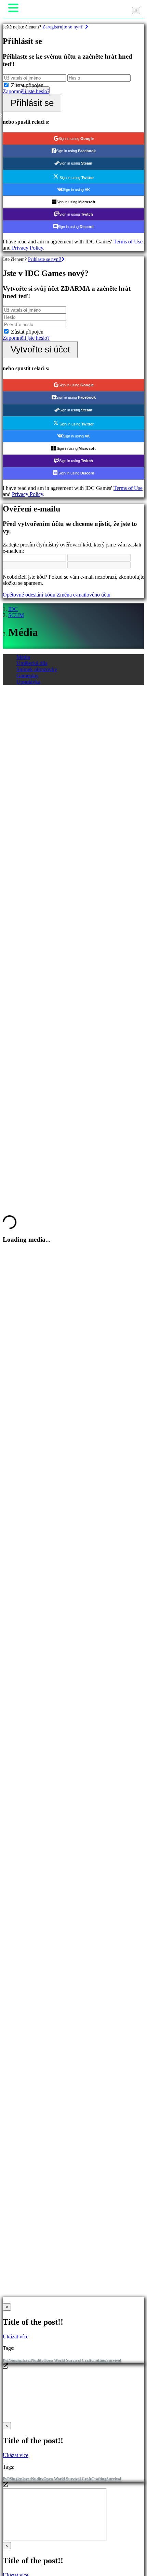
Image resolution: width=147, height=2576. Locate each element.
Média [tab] (23, 657)
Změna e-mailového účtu (84, 595)
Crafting (99, 2360)
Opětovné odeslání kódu (29, 595)
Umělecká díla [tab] (32, 663)
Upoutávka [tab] (28, 682)
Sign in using (76, 139)
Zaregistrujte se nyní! (64, 27)
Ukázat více (16, 2337)
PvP (6, 2360)
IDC (13, 609)
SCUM (16, 615)
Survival (114, 2360)
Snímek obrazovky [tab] (37, 669)
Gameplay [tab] (28, 676)
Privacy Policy (28, 248)
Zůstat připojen (27, 85)
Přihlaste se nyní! (45, 259)
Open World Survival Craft (67, 2360)
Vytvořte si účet (40, 349)
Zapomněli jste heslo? (26, 91)
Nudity (37, 2360)
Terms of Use (128, 242)
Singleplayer (20, 2360)
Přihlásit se (32, 103)
